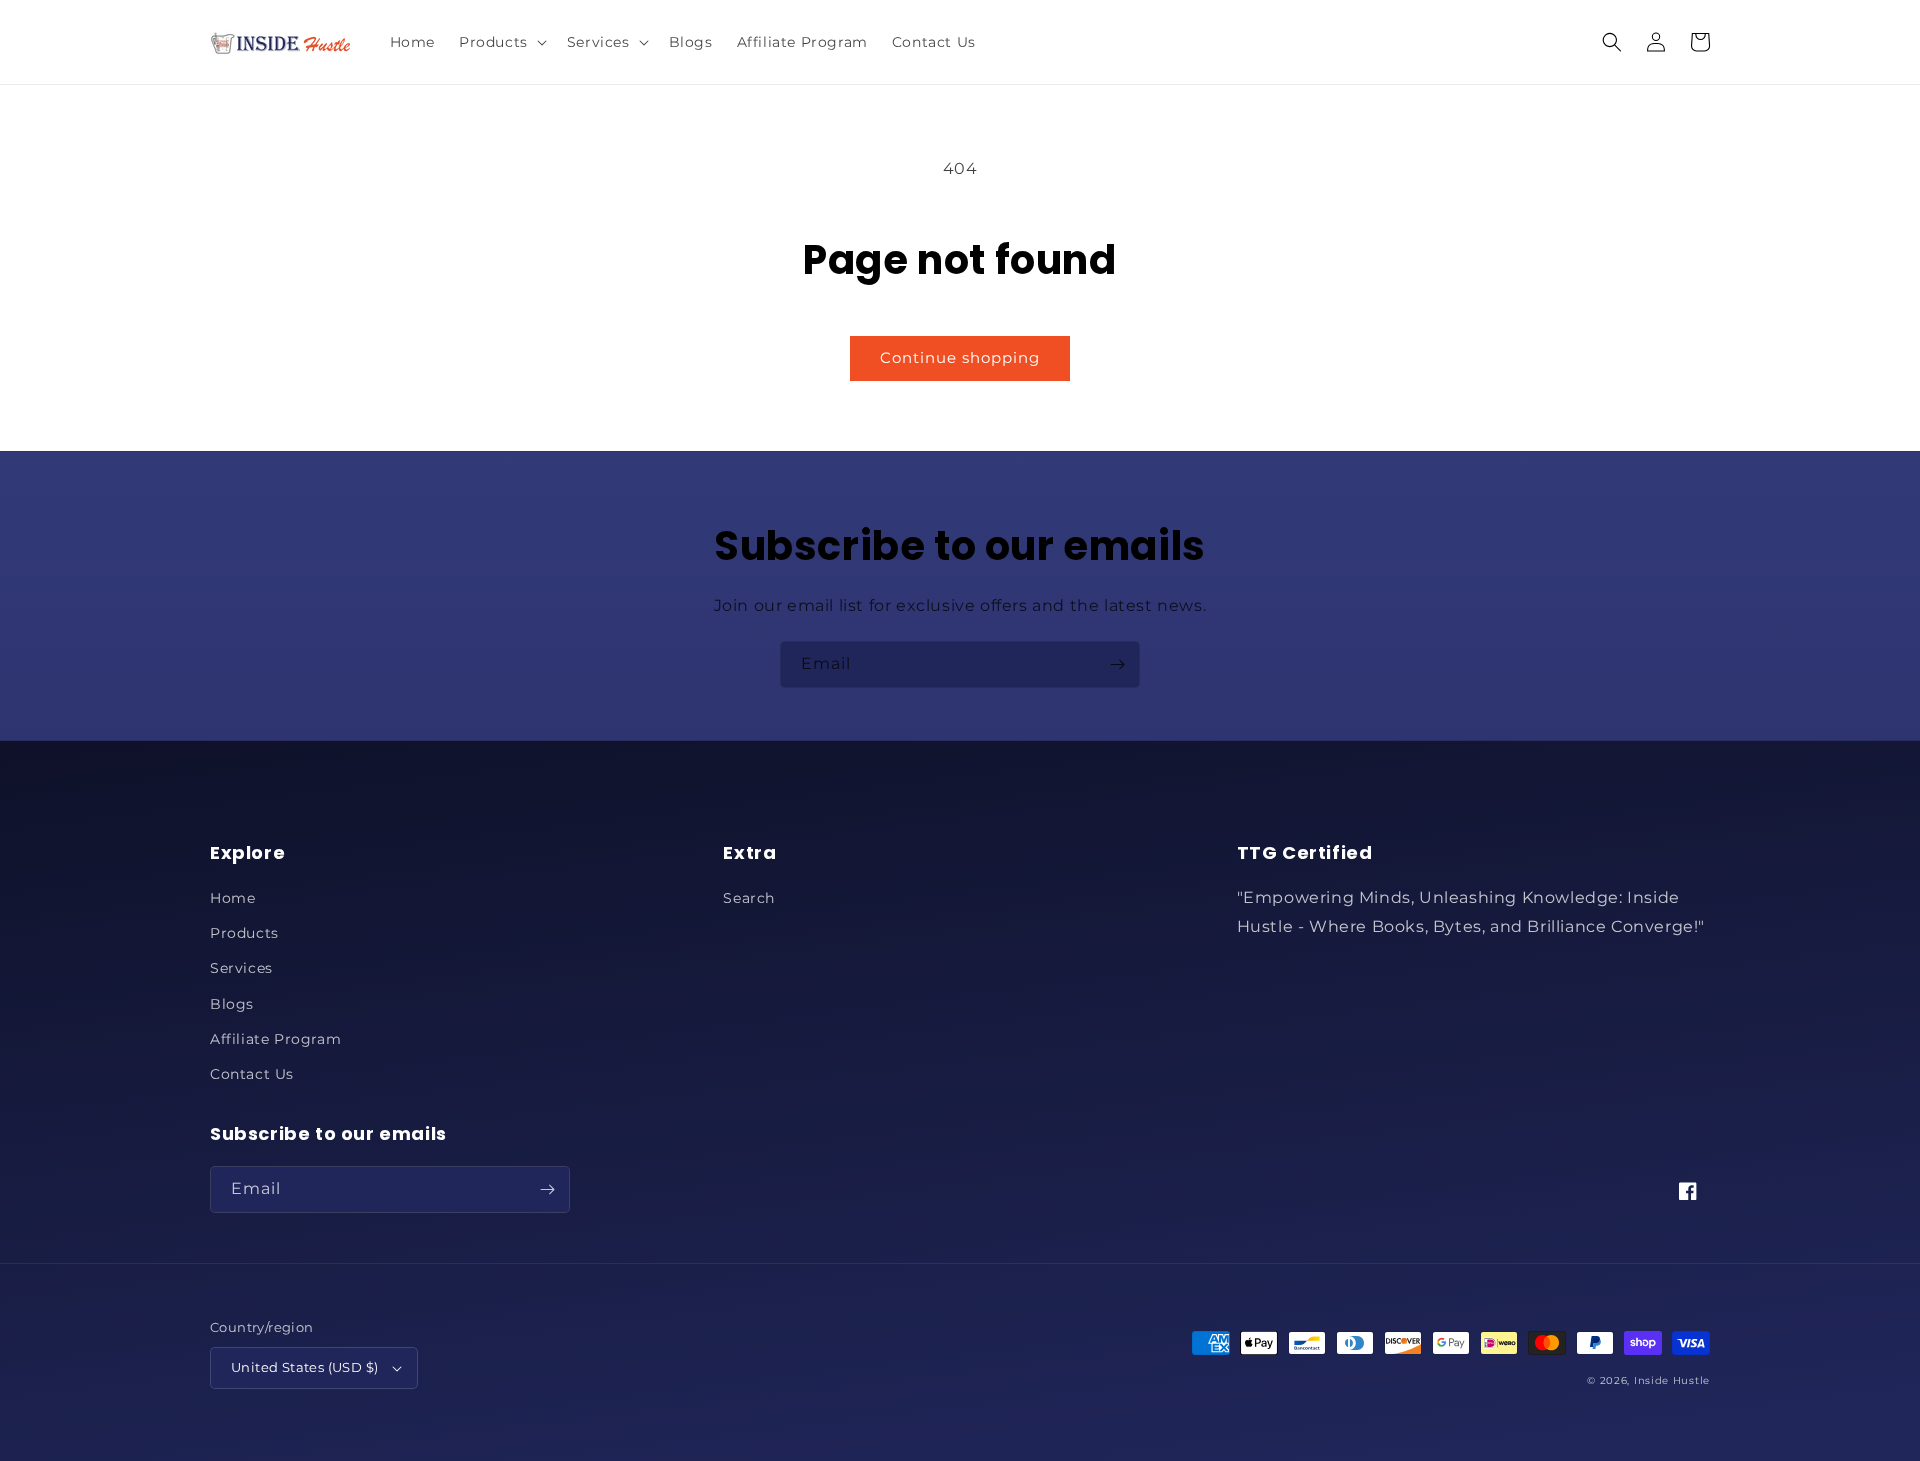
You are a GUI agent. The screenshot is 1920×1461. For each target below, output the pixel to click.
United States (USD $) (304, 1367)
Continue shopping (960, 357)
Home (232, 898)
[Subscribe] (1117, 664)
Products (244, 933)
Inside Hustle (1672, 1380)
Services (241, 968)
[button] (501, 42)
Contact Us (252, 1074)
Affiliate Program (275, 1039)
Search (749, 898)
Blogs (232, 1004)
